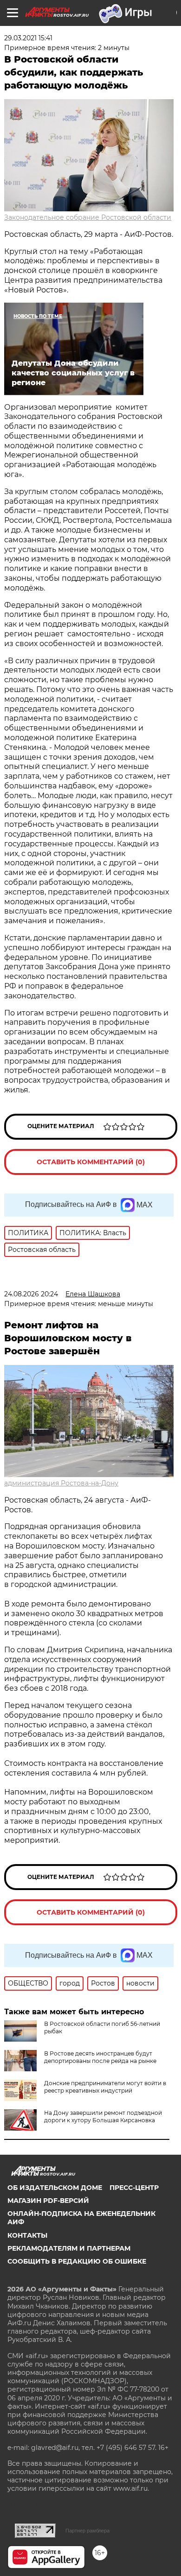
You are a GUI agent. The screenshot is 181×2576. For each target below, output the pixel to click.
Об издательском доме (55, 2188)
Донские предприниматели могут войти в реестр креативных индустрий (105, 2087)
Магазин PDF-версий (48, 2201)
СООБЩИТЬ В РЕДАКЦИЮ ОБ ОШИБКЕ (77, 2261)
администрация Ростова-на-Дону (61, 1483)
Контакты (27, 2235)
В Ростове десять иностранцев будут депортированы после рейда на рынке (100, 2057)
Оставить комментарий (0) (91, 1162)
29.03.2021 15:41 (28, 38)
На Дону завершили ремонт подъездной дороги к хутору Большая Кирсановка (103, 2116)
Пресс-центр (134, 2188)
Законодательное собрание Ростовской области (88, 217)
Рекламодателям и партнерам (69, 2248)
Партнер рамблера (87, 2531)
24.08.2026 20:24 (31, 1294)
